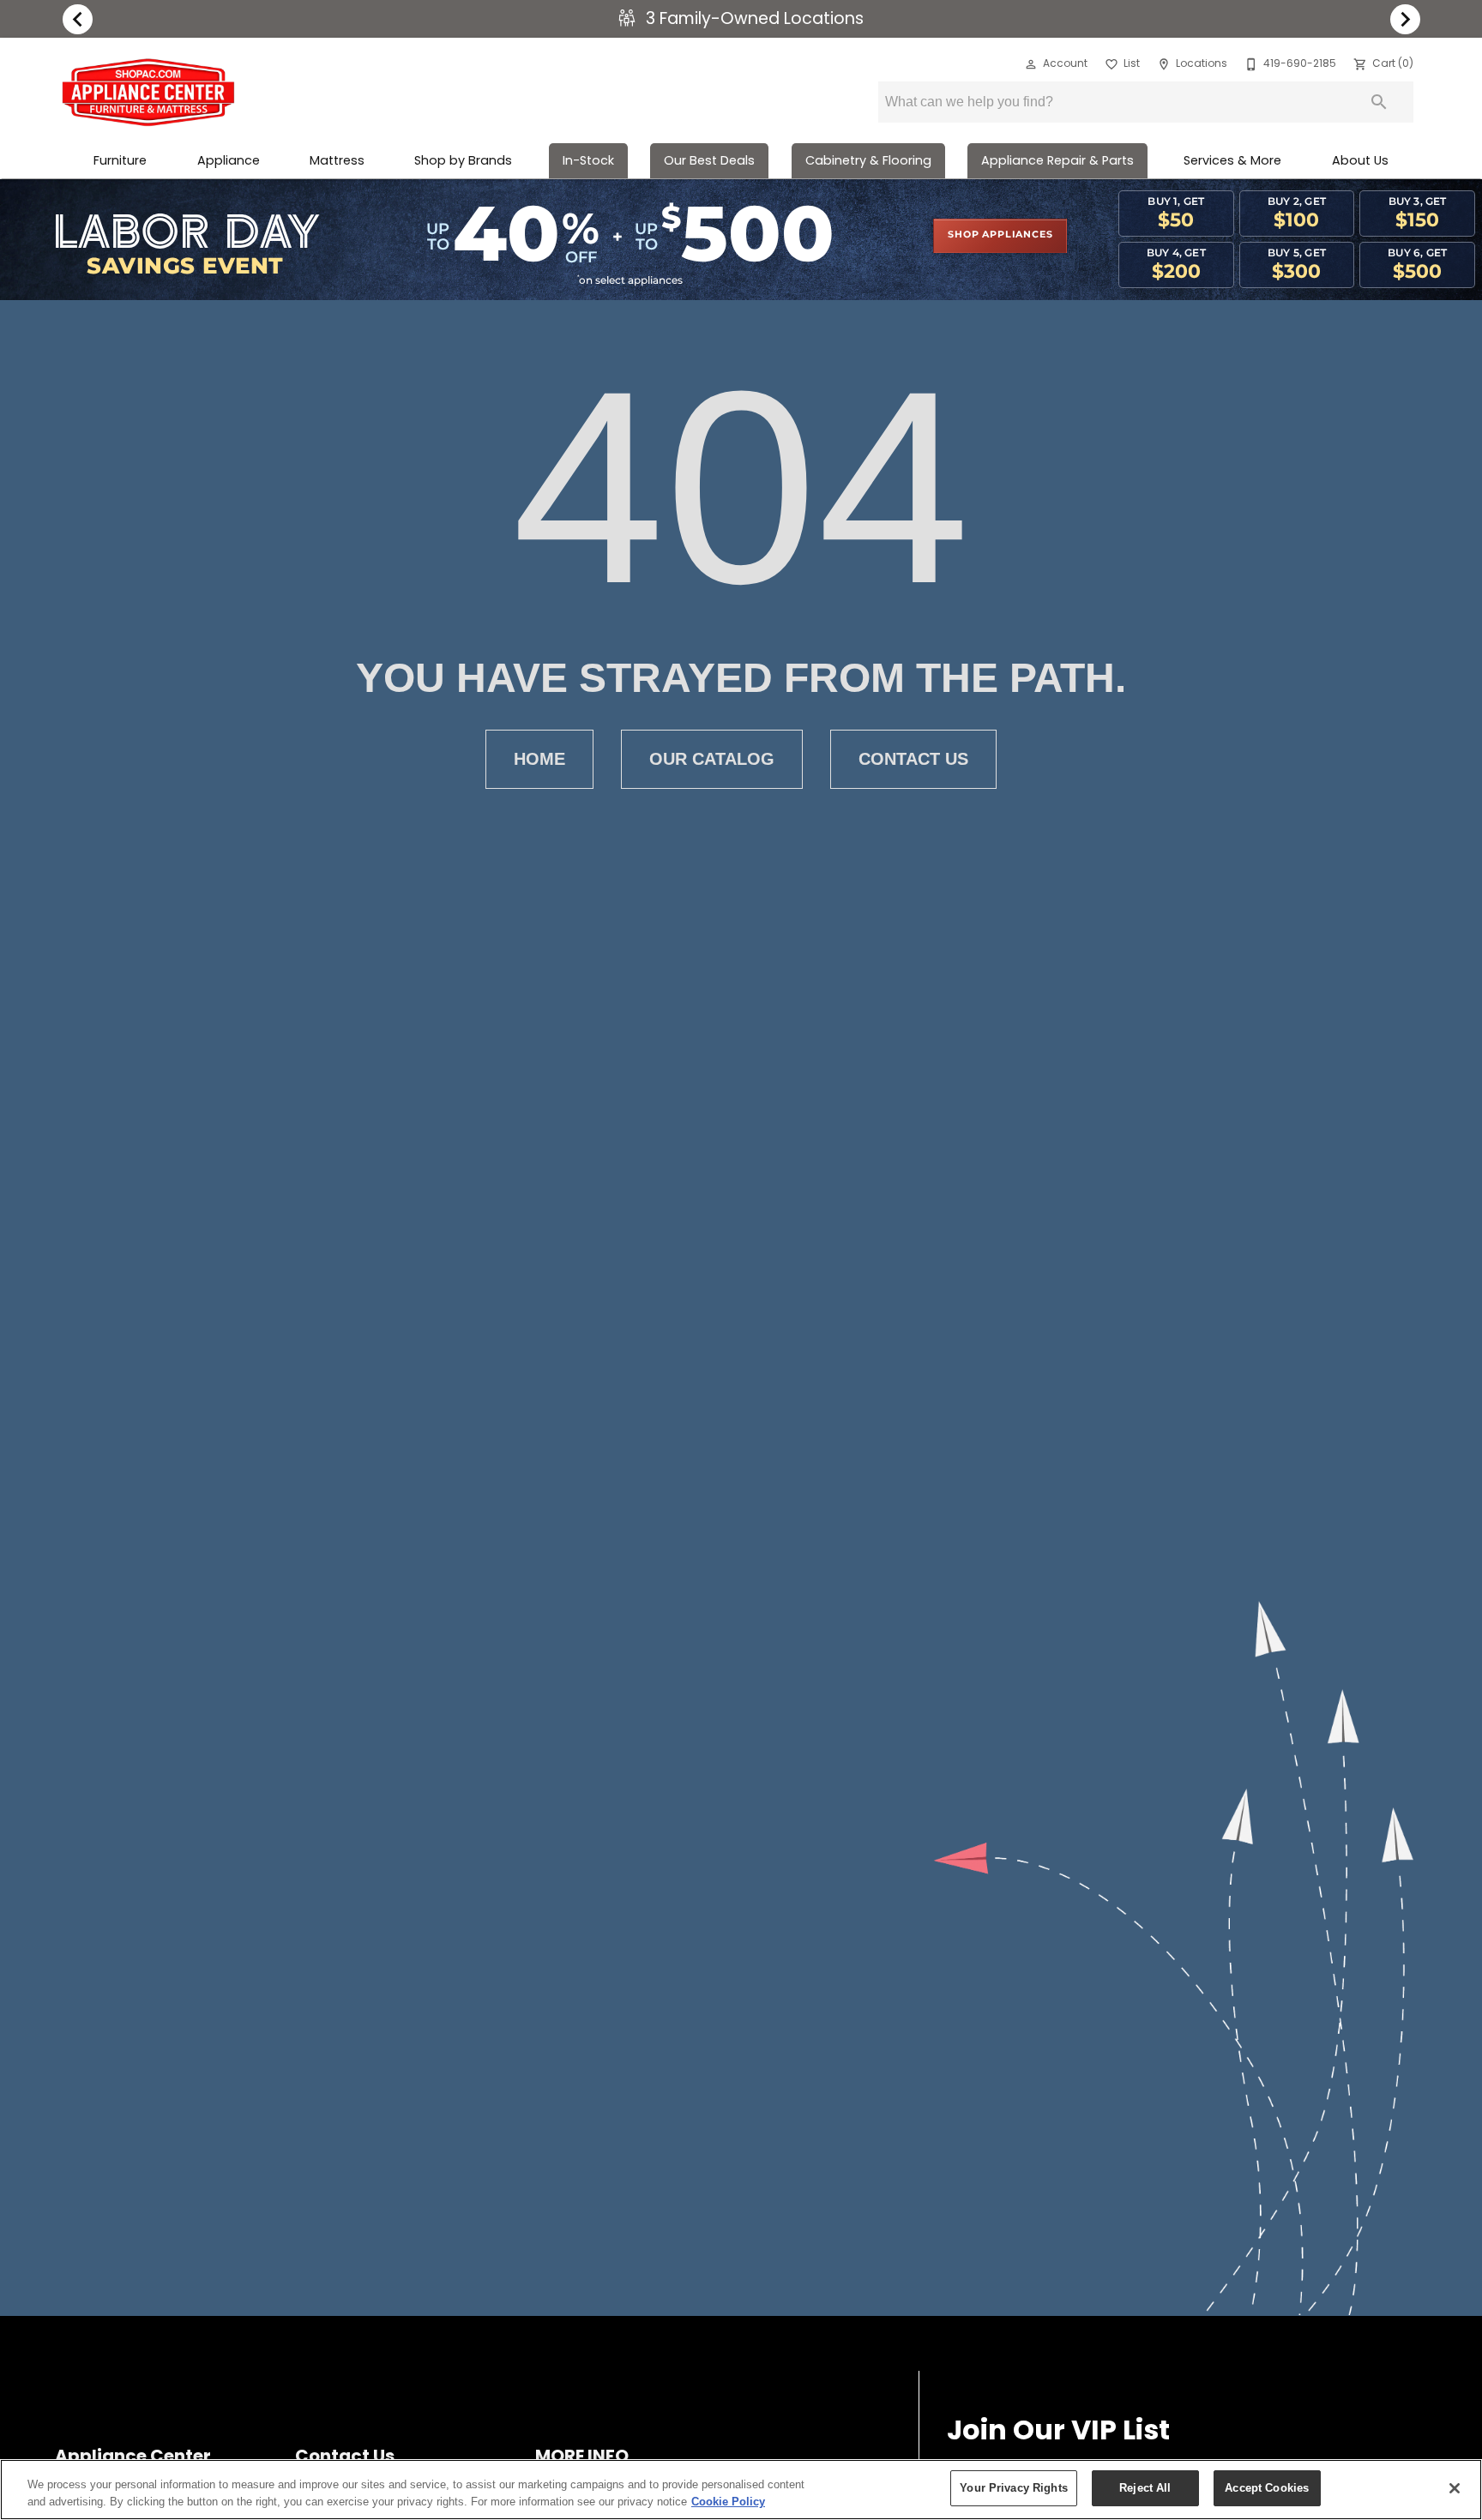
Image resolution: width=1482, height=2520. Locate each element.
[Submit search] (1379, 102)
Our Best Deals (709, 160)
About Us (1360, 160)
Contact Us (913, 759)
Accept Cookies (1267, 2488)
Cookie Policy (728, 2502)
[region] (741, 2490)
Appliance (229, 160)
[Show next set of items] (1405, 19)
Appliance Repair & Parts (1057, 160)
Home (539, 759)
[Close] (1455, 2488)
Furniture (120, 160)
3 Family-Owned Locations (753, 18)
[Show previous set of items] (77, 19)
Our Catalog (712, 759)
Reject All (1145, 2488)
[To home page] (148, 93)
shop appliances (1000, 235)
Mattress (337, 160)
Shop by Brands (463, 160)
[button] (1031, 64)
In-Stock (588, 160)
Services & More (1232, 160)
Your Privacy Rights (1013, 2488)
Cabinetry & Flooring (868, 160)
